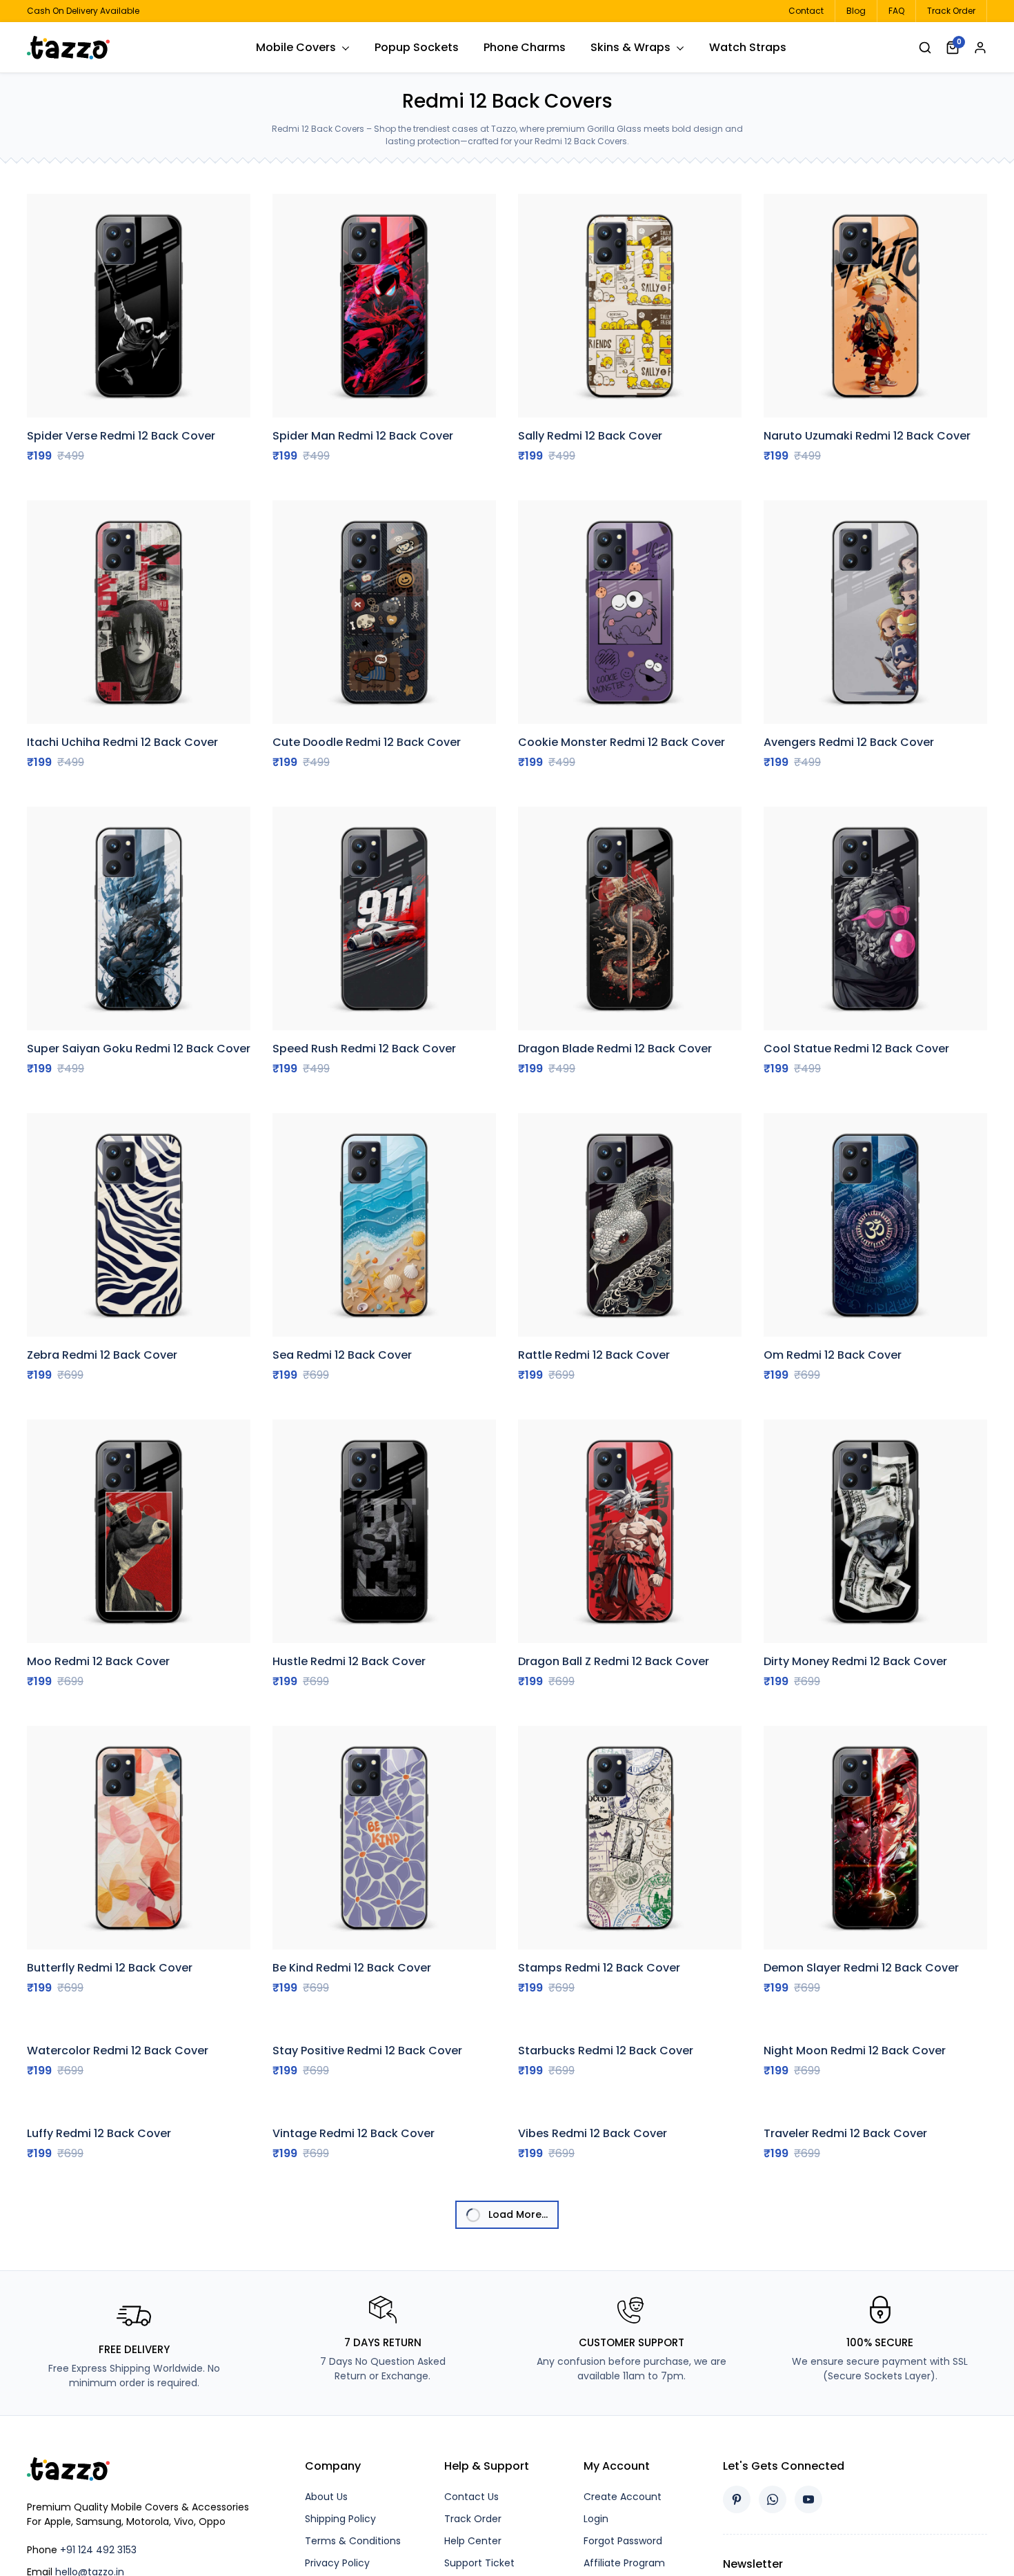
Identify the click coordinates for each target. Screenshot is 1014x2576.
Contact (806, 11)
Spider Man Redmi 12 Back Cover (363, 436)
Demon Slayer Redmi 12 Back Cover (861, 1968)
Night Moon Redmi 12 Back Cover (855, 2171)
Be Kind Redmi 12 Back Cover (352, 1968)
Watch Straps (748, 47)
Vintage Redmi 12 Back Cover (354, 2357)
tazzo (79, 48)
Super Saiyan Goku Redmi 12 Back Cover (139, 1049)
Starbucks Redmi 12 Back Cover (606, 2171)
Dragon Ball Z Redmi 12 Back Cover (614, 1661)
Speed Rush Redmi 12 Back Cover (364, 1049)
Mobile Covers (296, 47)
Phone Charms (525, 47)
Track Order (951, 11)
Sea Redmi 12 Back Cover (342, 1355)
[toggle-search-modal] (925, 47)
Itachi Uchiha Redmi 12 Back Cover (122, 742)
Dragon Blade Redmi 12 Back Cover (615, 1049)
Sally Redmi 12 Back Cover (590, 436)
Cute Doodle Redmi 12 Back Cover (367, 742)
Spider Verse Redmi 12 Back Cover (121, 436)
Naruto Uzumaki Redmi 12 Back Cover (867, 436)
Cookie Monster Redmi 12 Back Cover (622, 742)
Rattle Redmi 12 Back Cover (594, 1355)
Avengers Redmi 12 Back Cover (849, 742)
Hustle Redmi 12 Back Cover (349, 1661)
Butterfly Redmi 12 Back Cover (110, 1968)
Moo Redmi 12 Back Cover (98, 1661)
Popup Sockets (417, 47)
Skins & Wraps (630, 47)
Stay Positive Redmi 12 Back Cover (367, 2274)
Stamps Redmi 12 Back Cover (599, 1968)
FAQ (896, 11)
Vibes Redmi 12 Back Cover (593, 2357)
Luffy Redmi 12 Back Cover (99, 2357)
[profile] (980, 48)
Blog (856, 11)
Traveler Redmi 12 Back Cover (845, 2357)
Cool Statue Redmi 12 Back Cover (856, 1049)
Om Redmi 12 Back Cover (833, 1355)
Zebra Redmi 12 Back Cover (102, 1355)
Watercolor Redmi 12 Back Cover (118, 2171)
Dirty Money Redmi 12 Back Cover (855, 1661)
